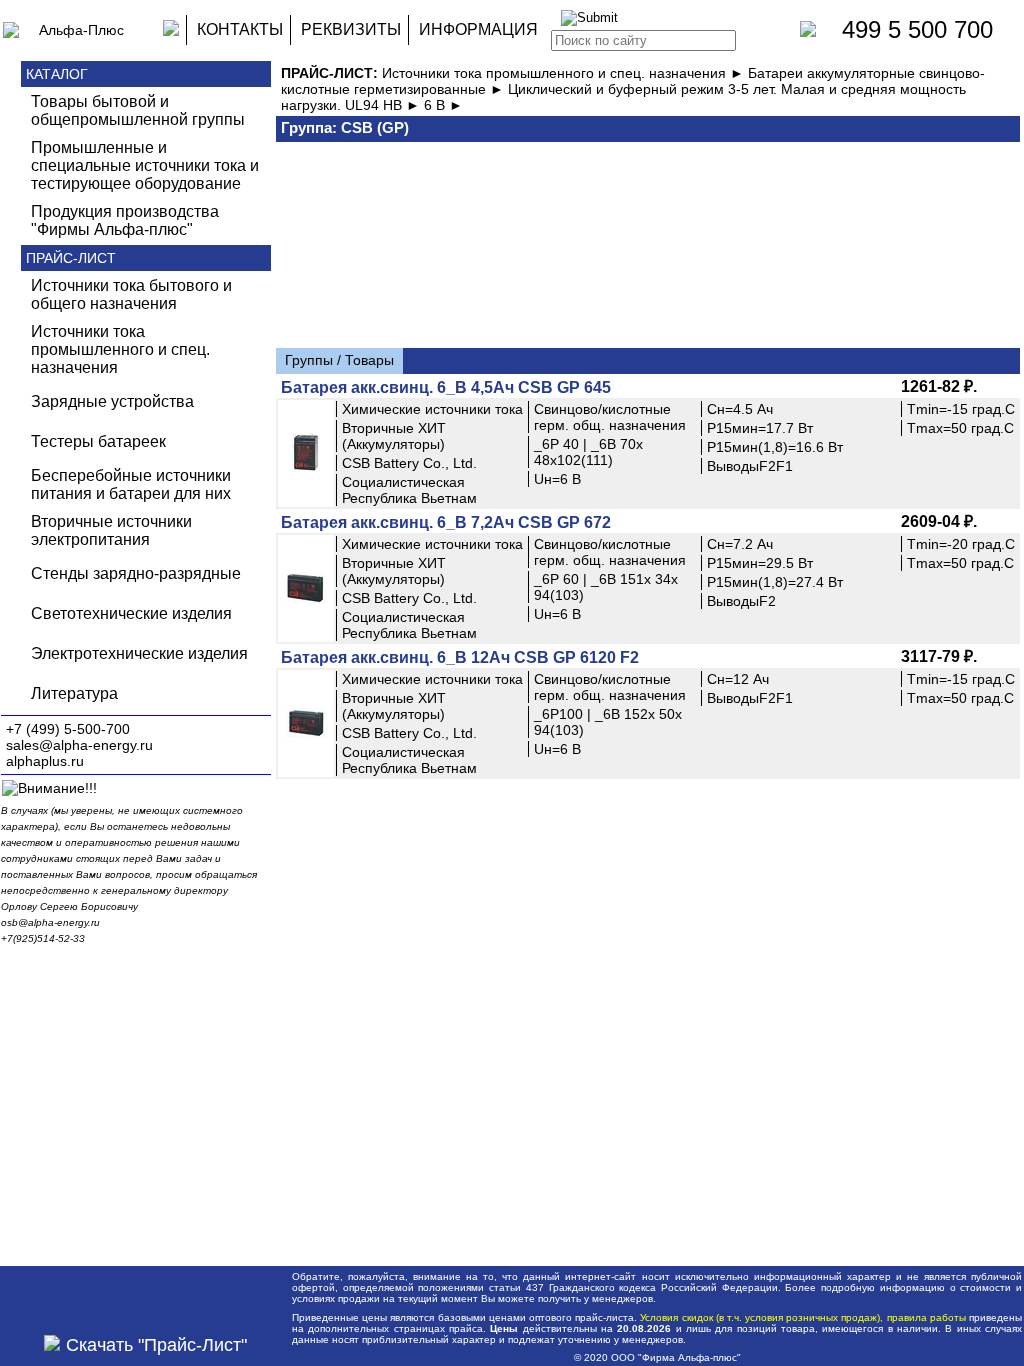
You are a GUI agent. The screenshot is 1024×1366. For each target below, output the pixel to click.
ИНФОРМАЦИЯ (478, 29)
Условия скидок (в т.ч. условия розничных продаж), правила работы (803, 1317)
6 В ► (443, 105)
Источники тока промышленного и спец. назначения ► (565, 73)
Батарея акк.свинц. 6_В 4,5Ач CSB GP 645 (446, 387)
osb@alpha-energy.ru (50, 922)
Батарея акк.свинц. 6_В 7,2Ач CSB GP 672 (446, 522)
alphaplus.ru (45, 761)
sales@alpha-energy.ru (79, 745)
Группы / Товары (339, 360)
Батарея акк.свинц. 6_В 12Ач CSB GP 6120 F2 (460, 657)
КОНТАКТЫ (240, 29)
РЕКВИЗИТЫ (351, 29)
